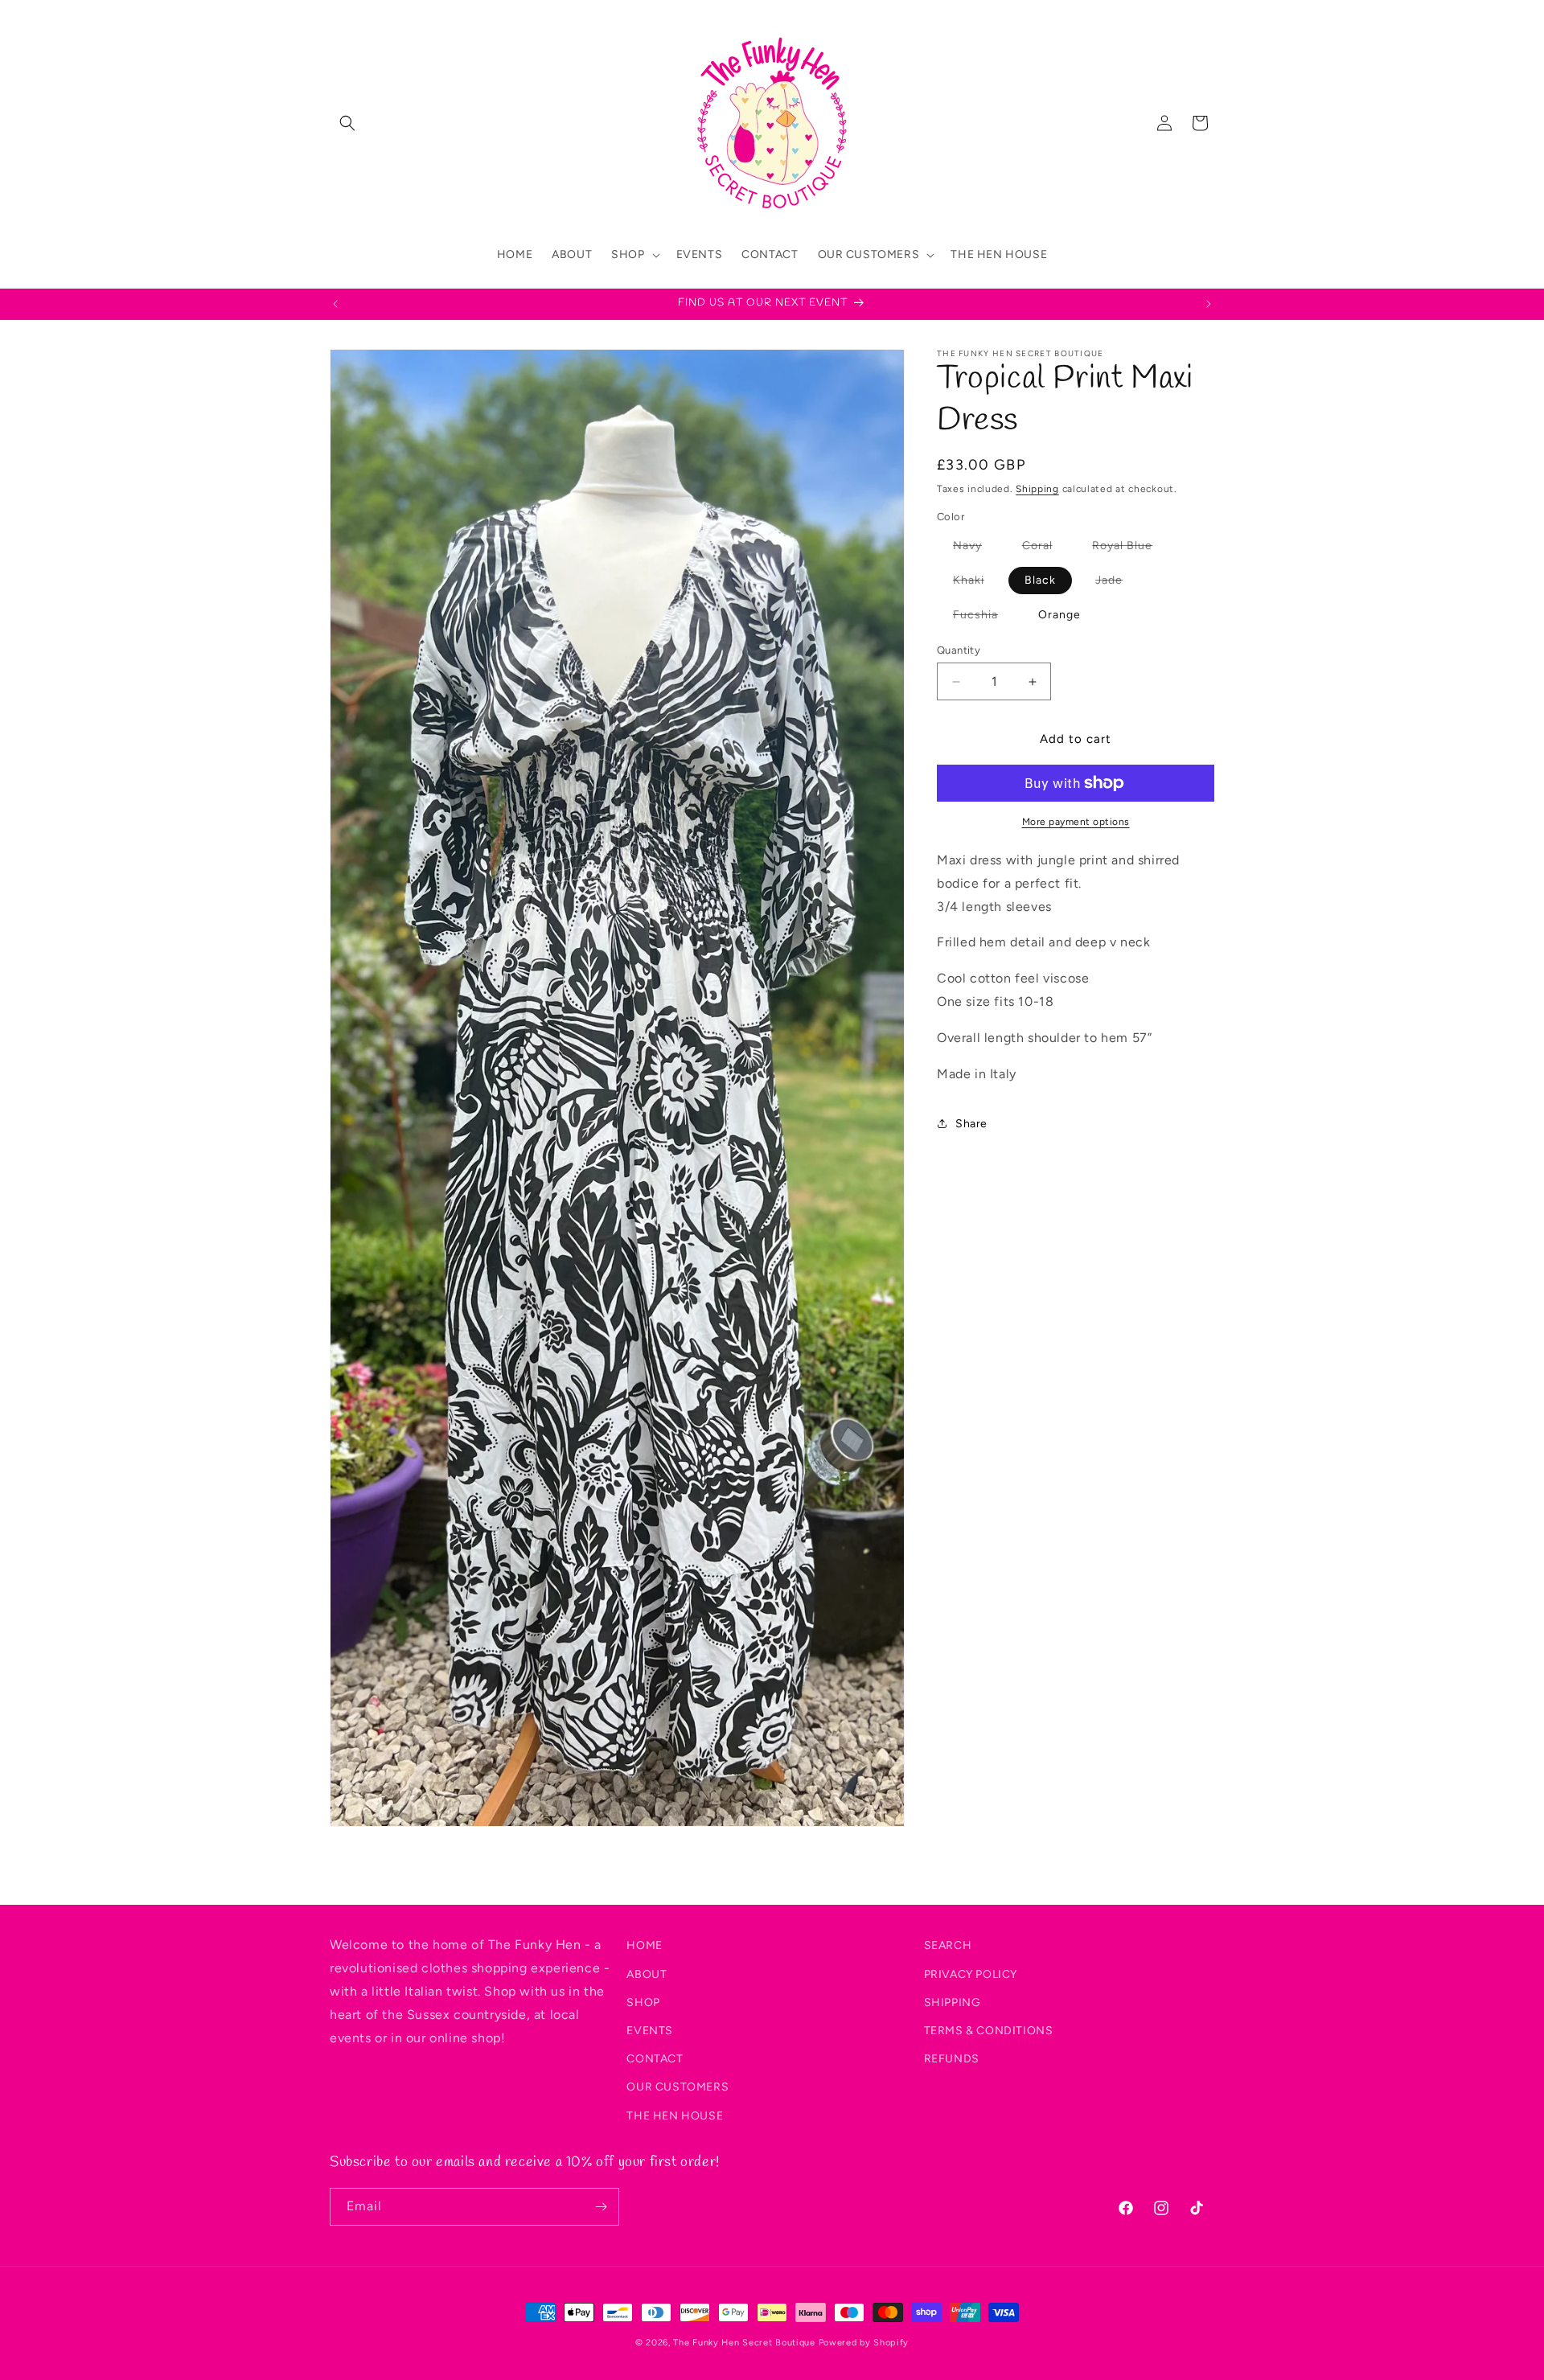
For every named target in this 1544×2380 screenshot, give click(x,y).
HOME (644, 1945)
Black (1040, 580)
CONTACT (655, 2058)
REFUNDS (952, 2058)
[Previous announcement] (335, 304)
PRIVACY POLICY (971, 1974)
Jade (1117, 583)
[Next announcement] (1209, 304)
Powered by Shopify (864, 2343)
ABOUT (647, 1974)
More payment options (1076, 822)
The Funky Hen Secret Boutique (744, 2343)
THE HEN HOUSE (675, 2115)
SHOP (643, 2002)
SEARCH (948, 1945)
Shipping (1037, 489)
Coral (1045, 549)
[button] (347, 123)
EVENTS (650, 2030)
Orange (1059, 615)
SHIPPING (953, 2002)
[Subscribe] (601, 2207)
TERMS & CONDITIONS (989, 2030)
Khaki (977, 583)
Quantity (959, 650)
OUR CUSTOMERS (678, 2087)
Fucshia (983, 618)
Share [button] (971, 1124)
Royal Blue (1130, 549)
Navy (975, 549)
